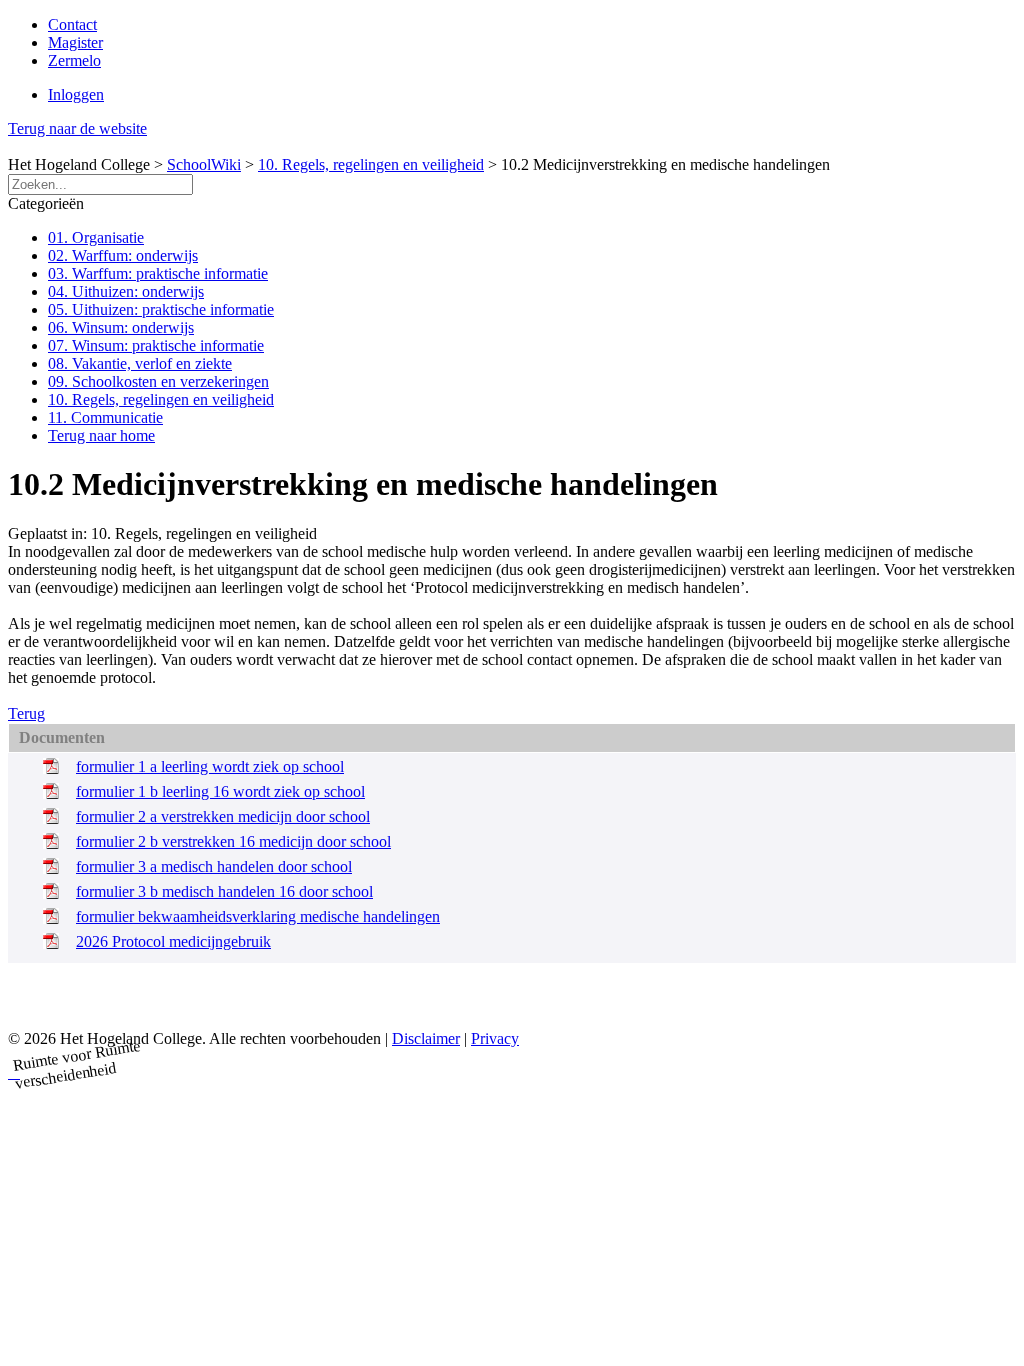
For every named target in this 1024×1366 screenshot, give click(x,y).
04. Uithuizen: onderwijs (126, 291)
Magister (75, 42)
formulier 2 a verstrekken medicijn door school (223, 816)
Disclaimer (426, 1038)
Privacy (495, 1038)
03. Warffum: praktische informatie (158, 273)
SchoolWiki (204, 164)
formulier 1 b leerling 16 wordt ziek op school (220, 791)
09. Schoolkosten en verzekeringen (158, 381)
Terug (26, 713)
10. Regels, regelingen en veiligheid (371, 164)
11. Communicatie (105, 417)
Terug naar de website (77, 128)
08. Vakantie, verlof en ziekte (140, 363)
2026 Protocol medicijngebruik (173, 941)
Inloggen (76, 94)
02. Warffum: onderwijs (123, 255)
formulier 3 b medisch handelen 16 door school (224, 891)
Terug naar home (101, 435)
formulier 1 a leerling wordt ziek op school (210, 766)
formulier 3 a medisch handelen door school (214, 866)
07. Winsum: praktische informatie (156, 345)
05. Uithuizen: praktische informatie (161, 309)
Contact (72, 24)
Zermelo (74, 60)
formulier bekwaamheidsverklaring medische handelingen (258, 916)
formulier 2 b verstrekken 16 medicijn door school (233, 841)
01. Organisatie (96, 237)
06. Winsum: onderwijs (121, 327)
